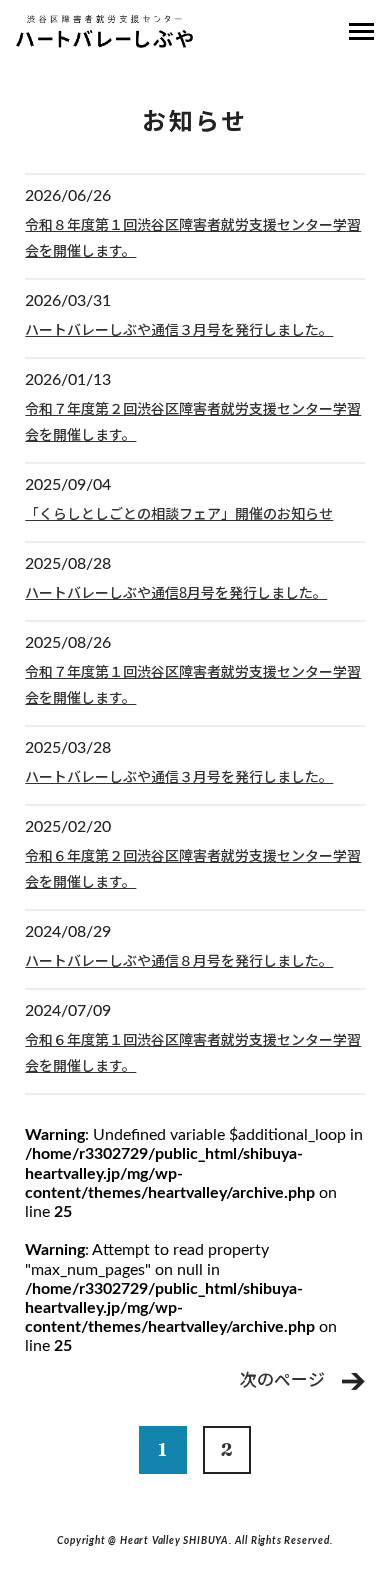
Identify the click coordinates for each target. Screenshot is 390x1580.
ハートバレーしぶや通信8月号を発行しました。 (176, 594)
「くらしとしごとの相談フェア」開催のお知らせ (179, 515)
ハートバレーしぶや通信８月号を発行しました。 (179, 962)
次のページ (282, 1380)
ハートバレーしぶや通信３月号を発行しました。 (179, 331)
